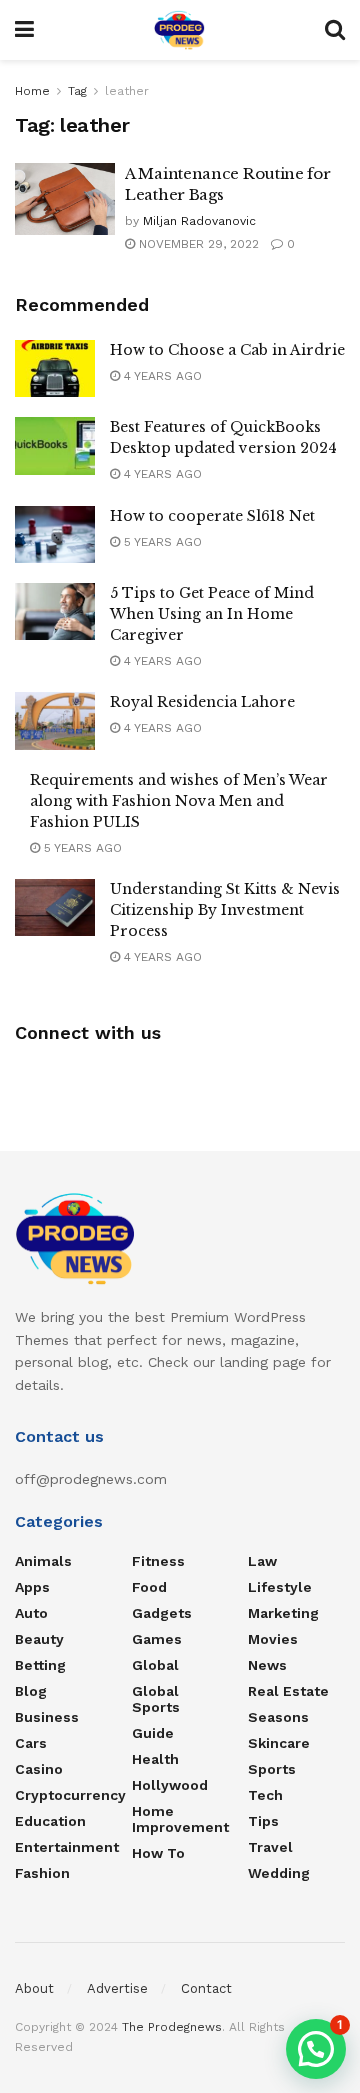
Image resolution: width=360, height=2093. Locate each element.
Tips (263, 1821)
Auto (31, 1613)
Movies (273, 1639)
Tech (265, 1795)
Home (32, 91)
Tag (77, 91)
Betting (40, 1665)
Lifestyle (280, 1587)
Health (155, 1759)
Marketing (283, 1613)
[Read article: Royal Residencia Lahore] (55, 720)
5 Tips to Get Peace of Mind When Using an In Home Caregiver (212, 614)
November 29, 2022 (197, 244)
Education (50, 1821)
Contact (206, 1988)
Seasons (278, 1717)
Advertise (117, 1988)
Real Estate (288, 1691)
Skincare (279, 1743)
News (267, 1665)
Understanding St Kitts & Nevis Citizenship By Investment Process (225, 910)
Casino (39, 1769)
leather (127, 91)
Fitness (158, 1561)
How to (158, 1853)
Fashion (42, 1873)
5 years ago (161, 542)
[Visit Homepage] (179, 30)
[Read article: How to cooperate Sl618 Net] (55, 534)
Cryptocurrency (70, 1795)
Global (155, 1665)
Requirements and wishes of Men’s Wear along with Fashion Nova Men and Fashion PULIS (179, 801)
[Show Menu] (24, 30)
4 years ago (161, 376)
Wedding (279, 1873)
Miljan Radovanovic (199, 221)
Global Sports (156, 1699)
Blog (31, 1691)
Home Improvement (180, 1819)
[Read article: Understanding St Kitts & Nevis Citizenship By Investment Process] (55, 907)
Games (157, 1639)
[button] (316, 2049)
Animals (43, 1561)
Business (47, 1717)
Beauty (39, 1639)
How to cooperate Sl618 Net (212, 516)
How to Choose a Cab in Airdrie (227, 350)
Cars (31, 1743)
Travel (270, 1847)
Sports (272, 1769)
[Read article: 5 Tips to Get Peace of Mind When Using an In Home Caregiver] (55, 611)
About (34, 1988)
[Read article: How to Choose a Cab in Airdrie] (55, 368)
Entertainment (67, 1847)
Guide (153, 1733)
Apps (32, 1587)
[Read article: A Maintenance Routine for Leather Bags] (65, 199)
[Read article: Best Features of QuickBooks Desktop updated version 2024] (55, 445)
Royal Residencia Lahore (202, 702)
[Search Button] (335, 30)
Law (262, 1561)
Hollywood (170, 1785)
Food (149, 1587)
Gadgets (162, 1613)
